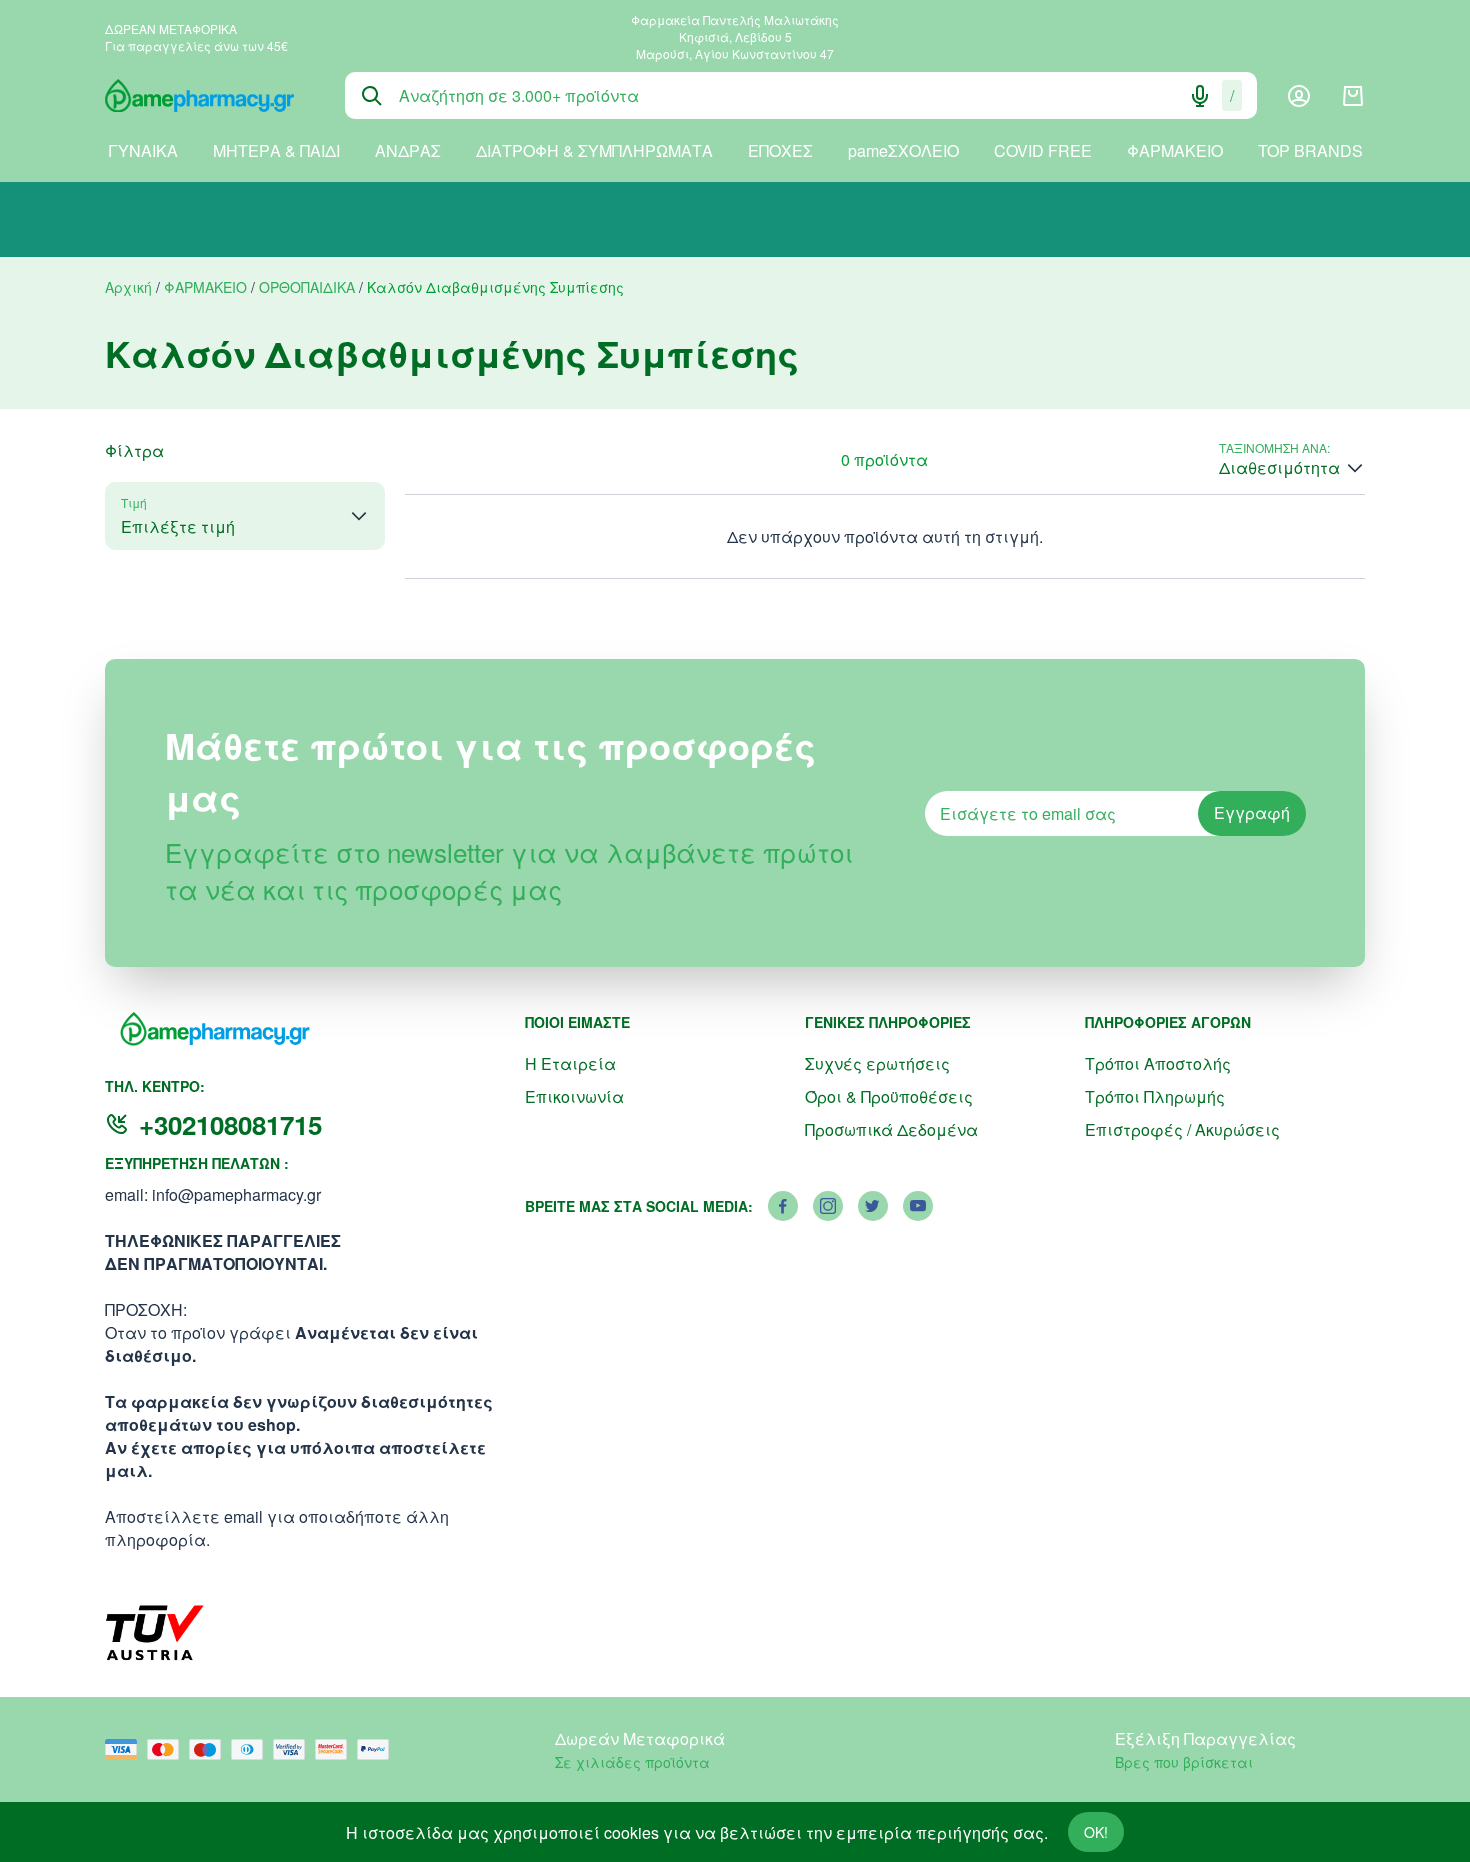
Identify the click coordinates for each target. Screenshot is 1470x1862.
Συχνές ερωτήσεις (877, 1063)
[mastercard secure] (336, 1749)
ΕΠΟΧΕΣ (780, 150)
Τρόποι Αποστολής (1158, 1063)
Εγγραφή (1252, 812)
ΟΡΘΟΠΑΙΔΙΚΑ (307, 287)
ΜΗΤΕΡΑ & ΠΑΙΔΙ (276, 150)
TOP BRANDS (1310, 150)
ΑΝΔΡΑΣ (408, 150)
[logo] (210, 96)
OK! (1096, 1832)
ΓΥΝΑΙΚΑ (143, 150)
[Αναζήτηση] (372, 96)
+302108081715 (230, 1124)
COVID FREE (1043, 150)
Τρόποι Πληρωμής (1155, 1096)
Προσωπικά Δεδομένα (891, 1129)
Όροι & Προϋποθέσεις (889, 1096)
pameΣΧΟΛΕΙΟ (903, 150)
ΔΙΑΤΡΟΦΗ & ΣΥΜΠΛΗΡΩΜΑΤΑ (594, 150)
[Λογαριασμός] (1299, 96)
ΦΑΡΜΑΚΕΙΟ (1175, 150)
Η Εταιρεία (570, 1063)
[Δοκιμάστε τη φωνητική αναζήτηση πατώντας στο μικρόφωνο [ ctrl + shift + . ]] (1200, 96)
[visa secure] (294, 1749)
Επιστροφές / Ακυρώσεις (1182, 1129)
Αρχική (128, 287)
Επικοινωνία (574, 1096)
